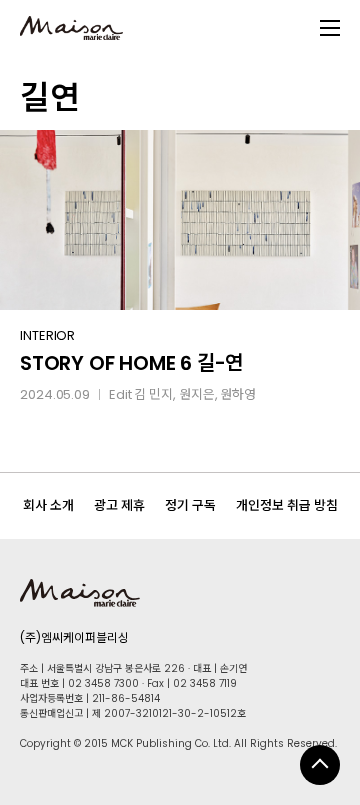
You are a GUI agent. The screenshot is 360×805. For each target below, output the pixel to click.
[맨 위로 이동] (320, 765)
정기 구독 (190, 505)
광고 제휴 (119, 505)
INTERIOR (47, 335)
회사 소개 (48, 505)
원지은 (197, 394)
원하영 (238, 394)
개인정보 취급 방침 (287, 505)
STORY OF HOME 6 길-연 (131, 363)
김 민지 (153, 394)
